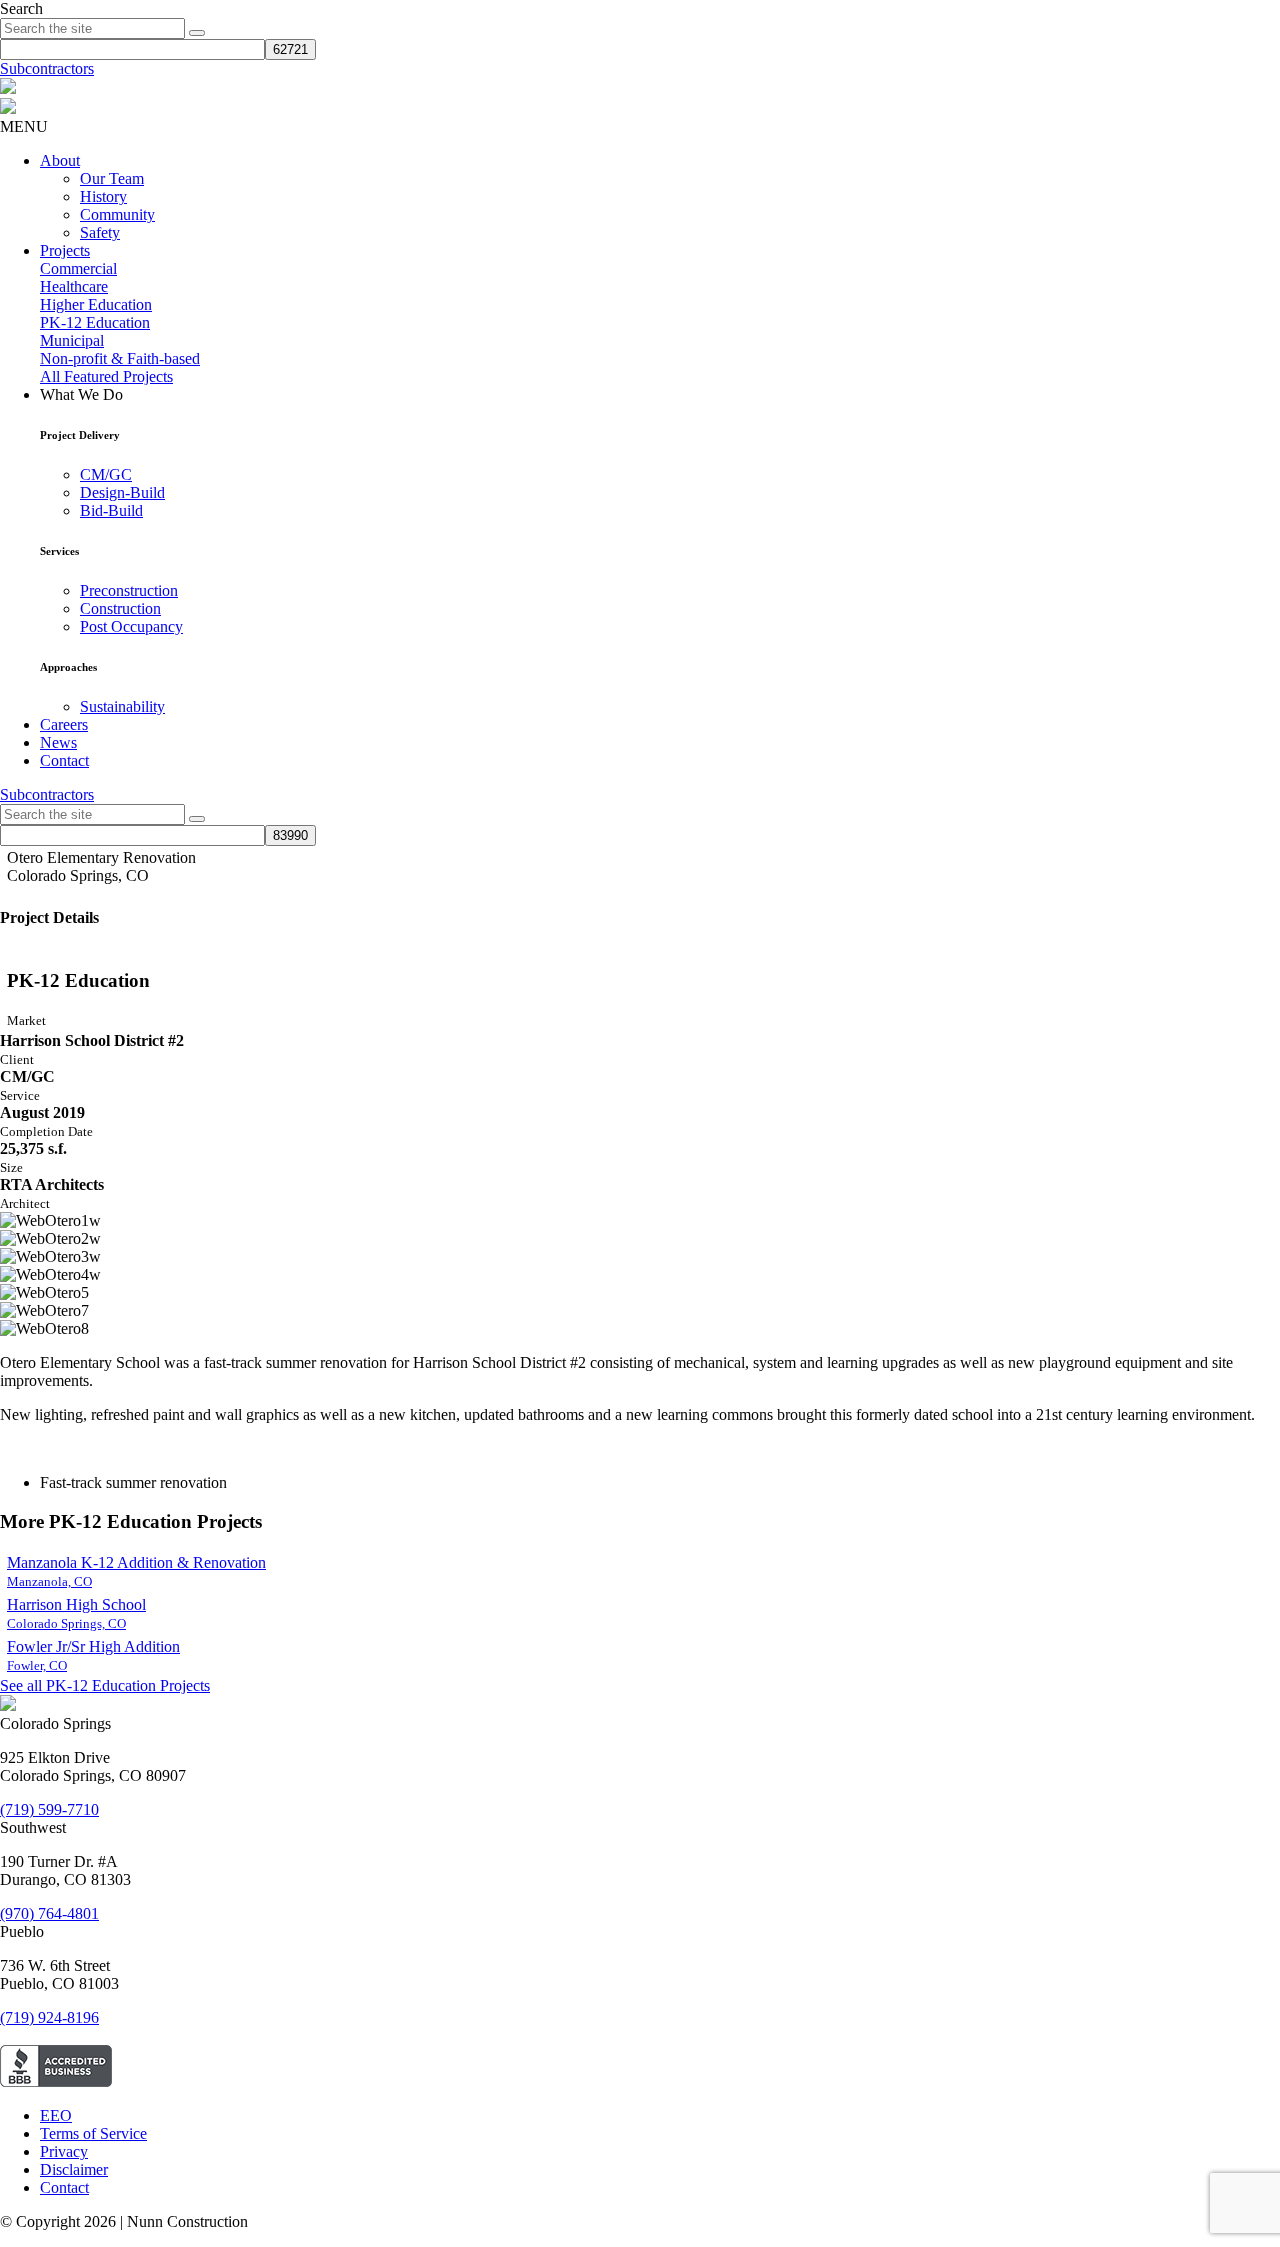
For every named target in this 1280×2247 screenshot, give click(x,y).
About (60, 160)
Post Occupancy (131, 626)
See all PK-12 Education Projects (105, 1685)
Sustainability (122, 706)
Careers (64, 724)
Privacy (64, 2151)
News (58, 742)
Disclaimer (74, 2169)
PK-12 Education (95, 322)
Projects (65, 250)
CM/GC (106, 474)
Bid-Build (111, 510)
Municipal (72, 340)
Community (117, 214)
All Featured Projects (106, 376)
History (103, 196)
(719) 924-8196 (49, 2017)
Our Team (112, 178)
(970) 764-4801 (49, 1913)
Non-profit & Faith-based (120, 358)
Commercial (78, 268)
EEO (56, 2115)
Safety (100, 232)
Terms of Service (93, 2133)
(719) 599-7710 (49, 1809)
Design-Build (122, 492)
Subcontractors (47, 68)
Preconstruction (129, 590)
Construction (120, 608)
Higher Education (96, 304)
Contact (64, 760)
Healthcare (74, 286)
